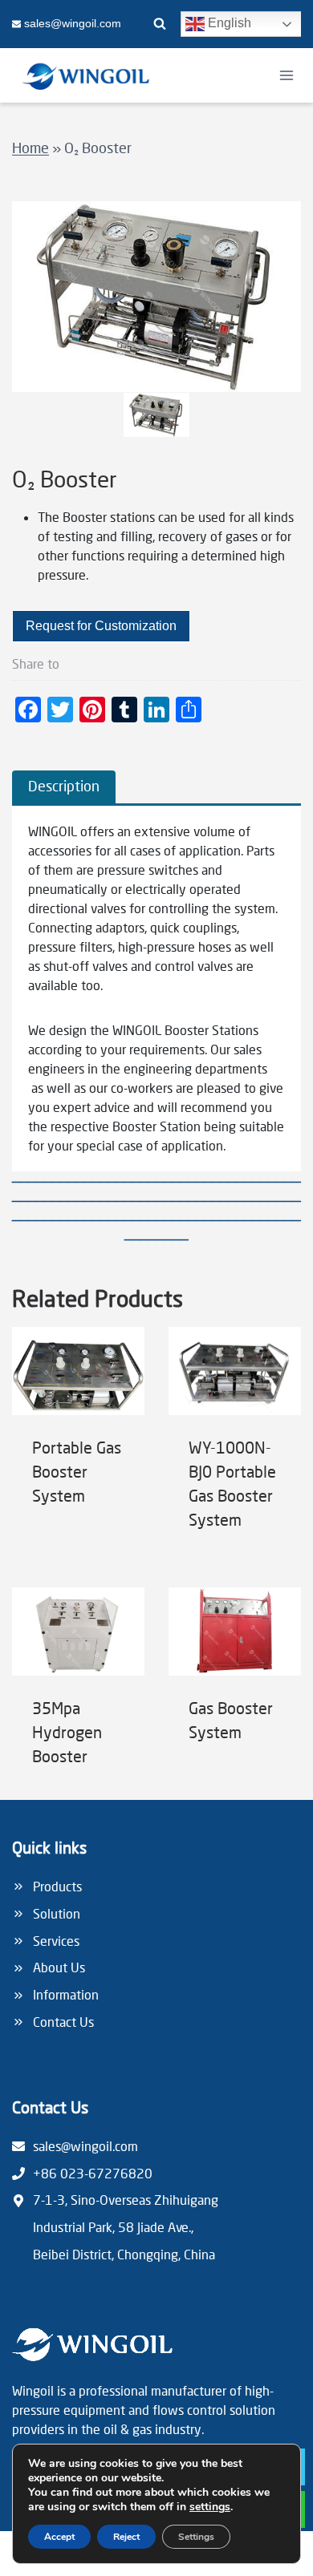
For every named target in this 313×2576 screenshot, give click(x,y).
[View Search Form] (160, 24)
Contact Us (63, 2022)
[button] (157, 415)
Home (30, 148)
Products (57, 1886)
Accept (59, 2537)
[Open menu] (286, 75)
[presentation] (78, 1371)
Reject (126, 2537)
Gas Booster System (231, 1720)
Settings (196, 2537)
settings (210, 2507)
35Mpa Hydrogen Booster (67, 1732)
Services (56, 1941)
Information (66, 1994)
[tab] (64, 787)
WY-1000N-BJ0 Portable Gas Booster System (232, 1483)
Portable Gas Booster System (77, 1471)
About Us (59, 1967)
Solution (57, 1913)
